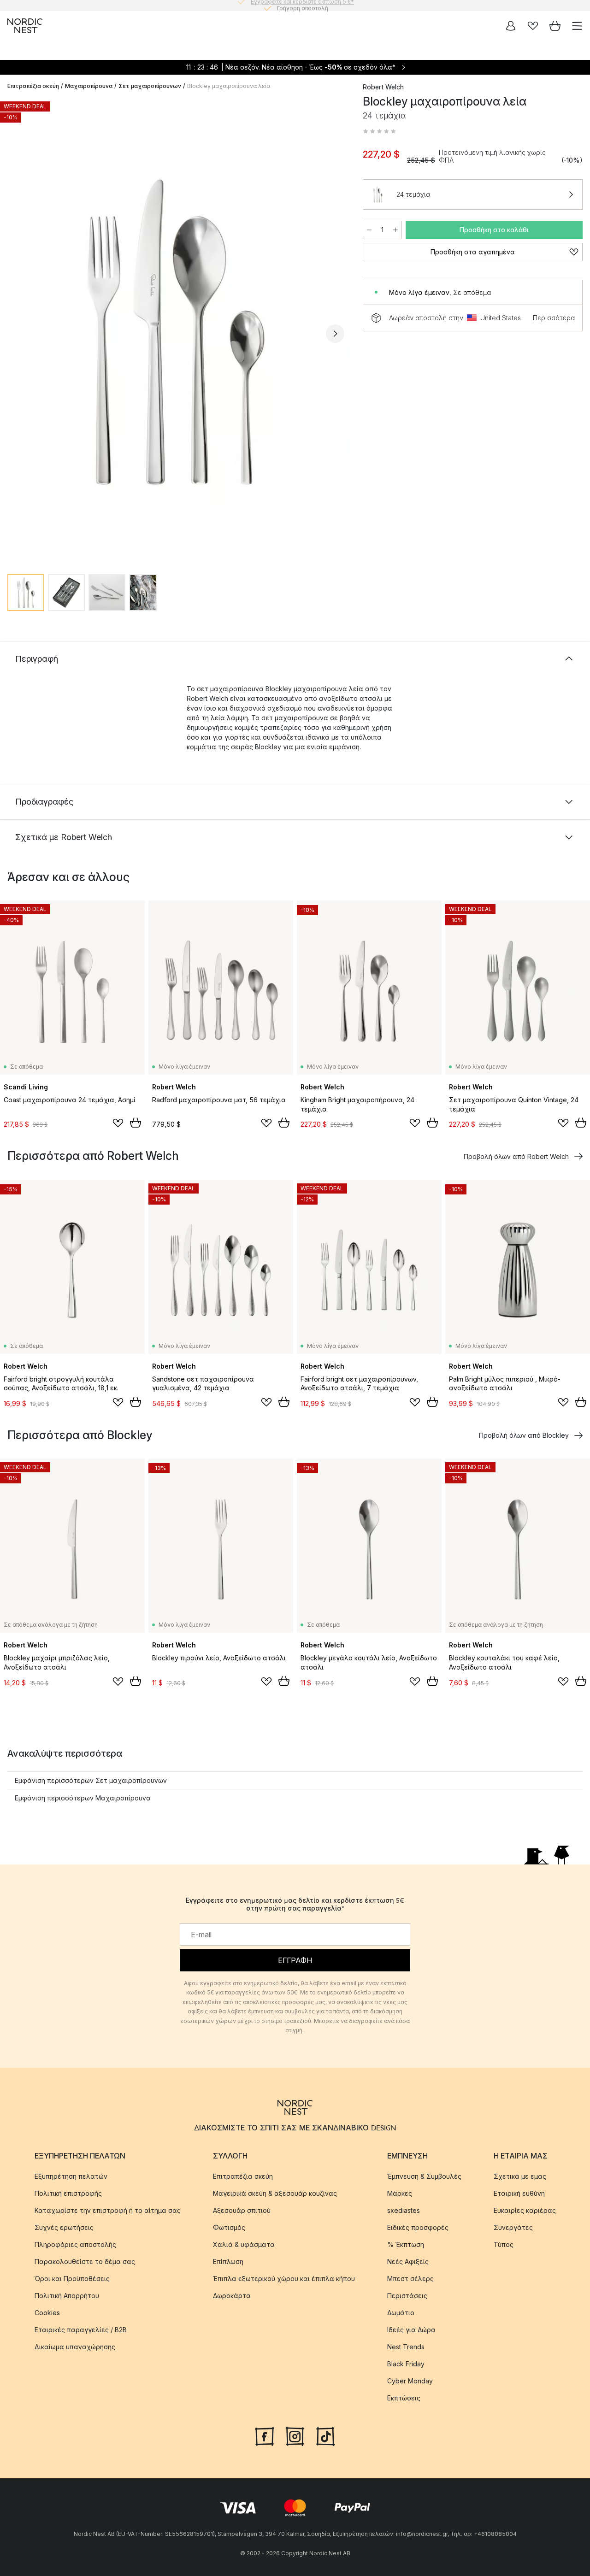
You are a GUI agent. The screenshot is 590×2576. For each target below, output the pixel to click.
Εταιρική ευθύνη (519, 2193)
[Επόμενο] (335, 334)
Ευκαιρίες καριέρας (525, 2210)
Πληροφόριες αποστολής (75, 2244)
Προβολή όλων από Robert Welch (516, 1156)
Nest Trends (406, 2347)
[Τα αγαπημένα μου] (533, 26)
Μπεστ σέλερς (410, 2279)
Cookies (47, 2313)
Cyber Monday (410, 2381)
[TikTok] (325, 2435)
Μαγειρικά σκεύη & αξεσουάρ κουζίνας (275, 2193)
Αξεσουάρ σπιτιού (242, 2210)
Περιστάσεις (407, 2296)
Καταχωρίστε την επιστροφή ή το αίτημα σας (108, 2210)
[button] (379, 131)
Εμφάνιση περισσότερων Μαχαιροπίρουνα (83, 1798)
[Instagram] (295, 2435)
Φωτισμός (229, 2227)
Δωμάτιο (401, 2313)
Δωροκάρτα (232, 2296)
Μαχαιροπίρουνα (89, 86)
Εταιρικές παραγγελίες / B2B (81, 2330)
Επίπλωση (228, 2261)
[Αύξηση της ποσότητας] (395, 230)
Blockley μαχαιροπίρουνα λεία (229, 86)
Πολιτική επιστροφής (68, 2193)
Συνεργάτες (513, 2227)
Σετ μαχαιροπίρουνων (150, 86)
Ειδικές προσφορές (418, 2227)
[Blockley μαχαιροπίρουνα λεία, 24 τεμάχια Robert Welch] (176, 332)
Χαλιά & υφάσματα (244, 2244)
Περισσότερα (554, 318)
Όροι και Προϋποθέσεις (72, 2279)
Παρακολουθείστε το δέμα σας (85, 2261)
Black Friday (406, 2364)
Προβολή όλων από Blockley (524, 1435)
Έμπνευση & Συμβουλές (424, 2176)
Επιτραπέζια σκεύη (33, 86)
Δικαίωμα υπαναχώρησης (75, 2347)
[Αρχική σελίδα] (25, 26)
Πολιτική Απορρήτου (67, 2296)
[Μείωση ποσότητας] (369, 230)
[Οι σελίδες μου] (511, 26)
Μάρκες (400, 2193)
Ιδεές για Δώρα (411, 2330)
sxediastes (404, 2210)
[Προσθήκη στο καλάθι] (136, 1123)
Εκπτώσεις (404, 2398)
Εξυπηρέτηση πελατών (71, 2176)
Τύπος (504, 2244)
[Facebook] (265, 2435)
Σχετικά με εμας (520, 2176)
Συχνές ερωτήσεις (64, 2227)
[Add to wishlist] (118, 1123)
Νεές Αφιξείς (408, 2261)
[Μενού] (577, 26)
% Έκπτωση (406, 2244)
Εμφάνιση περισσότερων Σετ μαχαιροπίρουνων (91, 1780)
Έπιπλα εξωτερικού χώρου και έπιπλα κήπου (284, 2279)
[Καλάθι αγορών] (555, 26)
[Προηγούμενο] (17, 334)
